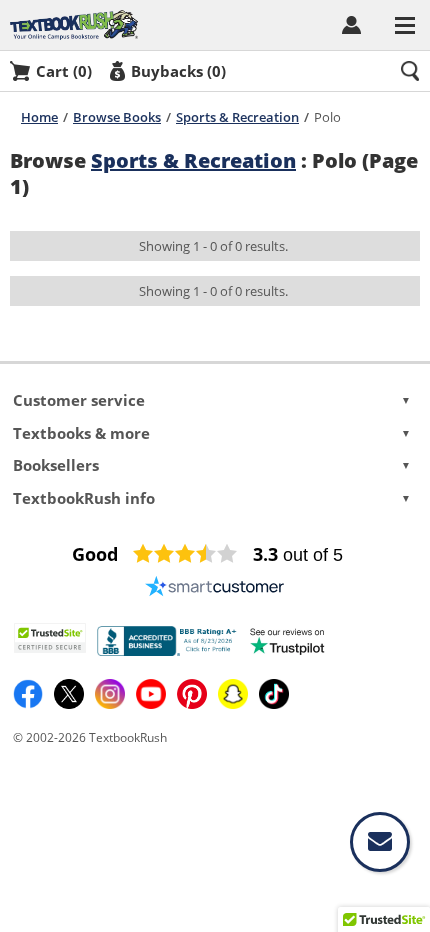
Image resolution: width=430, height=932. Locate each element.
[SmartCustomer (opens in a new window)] (215, 586)
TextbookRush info (211, 498)
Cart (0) (64, 71)
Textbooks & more (211, 433)
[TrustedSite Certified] (50, 638)
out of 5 (298, 555)
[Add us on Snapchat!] (234, 704)
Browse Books (117, 117)
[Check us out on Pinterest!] (193, 704)
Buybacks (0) (178, 71)
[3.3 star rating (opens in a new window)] (185, 554)
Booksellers (211, 465)
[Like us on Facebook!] (29, 704)
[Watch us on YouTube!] (152, 704)
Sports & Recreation (237, 117)
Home (39, 117)
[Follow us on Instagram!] (111, 704)
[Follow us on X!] (70, 704)
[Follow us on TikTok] (274, 704)
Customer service (211, 400)
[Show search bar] (410, 71)
